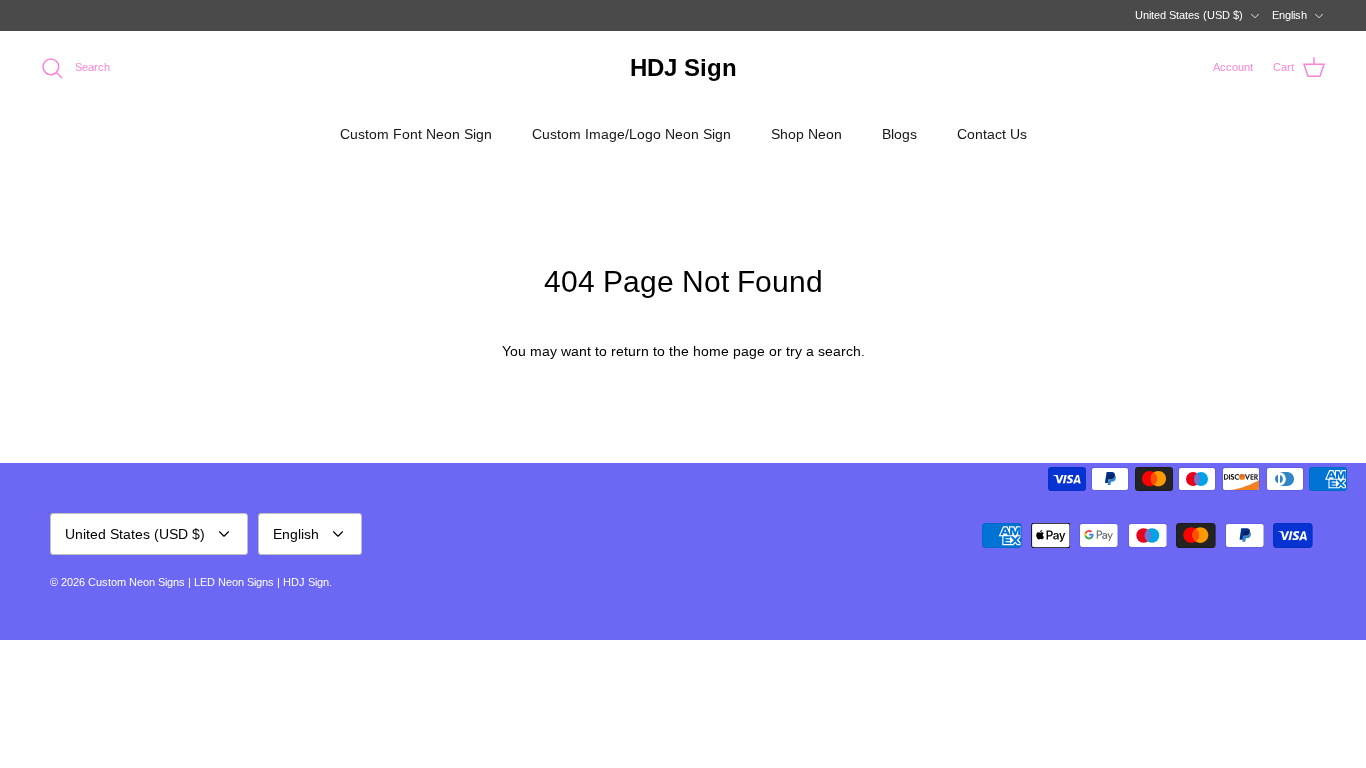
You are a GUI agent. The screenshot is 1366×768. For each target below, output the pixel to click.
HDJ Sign (306, 582)
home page (729, 351)
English (1289, 15)
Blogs (899, 134)
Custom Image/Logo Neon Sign (631, 134)
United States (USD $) (1189, 15)
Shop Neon (806, 134)
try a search (823, 351)
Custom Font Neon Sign (416, 134)
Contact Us (992, 134)
